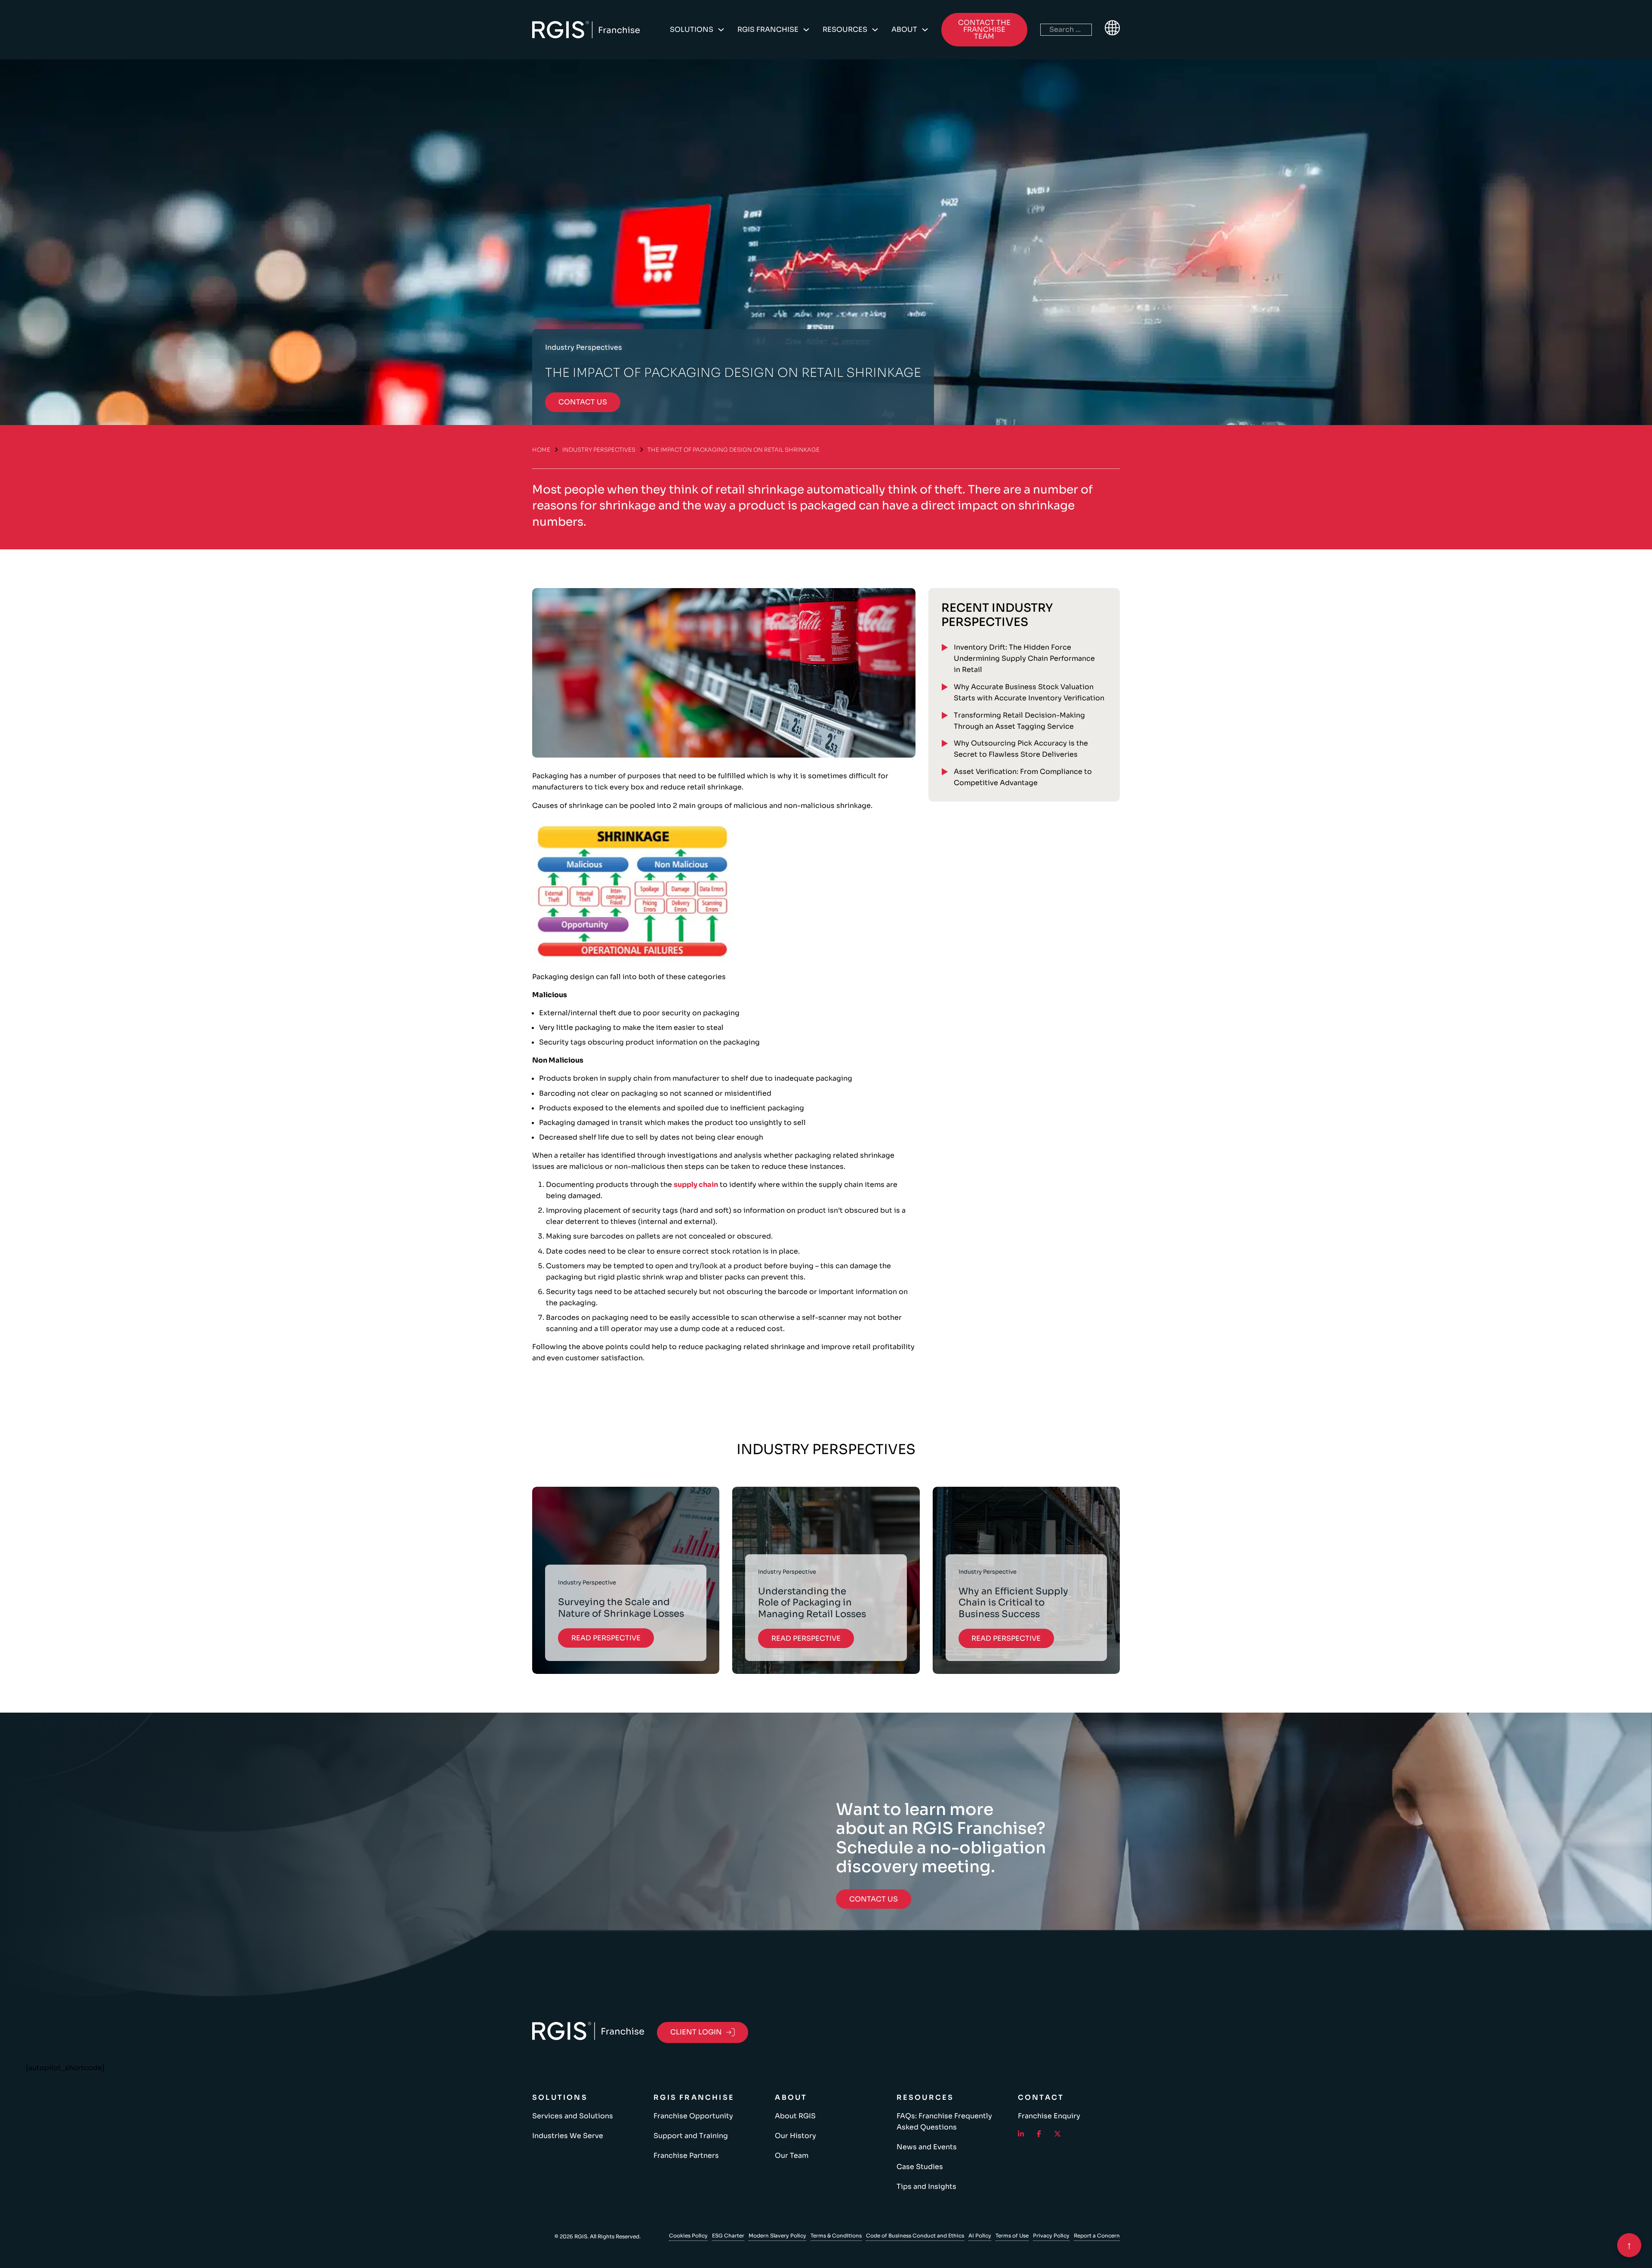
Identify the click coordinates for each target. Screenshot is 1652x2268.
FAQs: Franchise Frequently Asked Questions (944, 2122)
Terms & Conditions (836, 2236)
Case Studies (920, 2167)
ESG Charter (728, 2236)
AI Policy (980, 2236)
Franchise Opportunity (693, 2116)
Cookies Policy (688, 2236)
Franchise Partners (686, 2156)
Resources (845, 29)
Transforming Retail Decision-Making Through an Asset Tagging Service (1019, 721)
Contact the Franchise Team (984, 29)
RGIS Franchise (768, 29)
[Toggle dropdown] (721, 30)
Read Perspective (606, 1638)
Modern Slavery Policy (777, 2236)
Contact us (583, 402)
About (904, 29)
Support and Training (691, 2136)
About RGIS (795, 2116)
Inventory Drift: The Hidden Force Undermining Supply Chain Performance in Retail (1024, 658)
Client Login (696, 2032)
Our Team (792, 2156)
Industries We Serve (568, 2136)
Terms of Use (1012, 2236)
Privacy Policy (1051, 2236)
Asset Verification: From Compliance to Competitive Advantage (1023, 777)
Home (541, 450)
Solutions (692, 29)
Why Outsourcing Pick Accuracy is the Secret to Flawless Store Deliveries (1021, 749)
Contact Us (874, 1899)
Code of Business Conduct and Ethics (915, 2236)
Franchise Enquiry (1049, 2116)
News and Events (927, 2147)
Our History (795, 2136)
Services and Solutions (573, 2116)
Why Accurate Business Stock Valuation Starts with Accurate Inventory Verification (1029, 692)
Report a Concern (1097, 2236)
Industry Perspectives (599, 450)
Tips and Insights (926, 2186)
